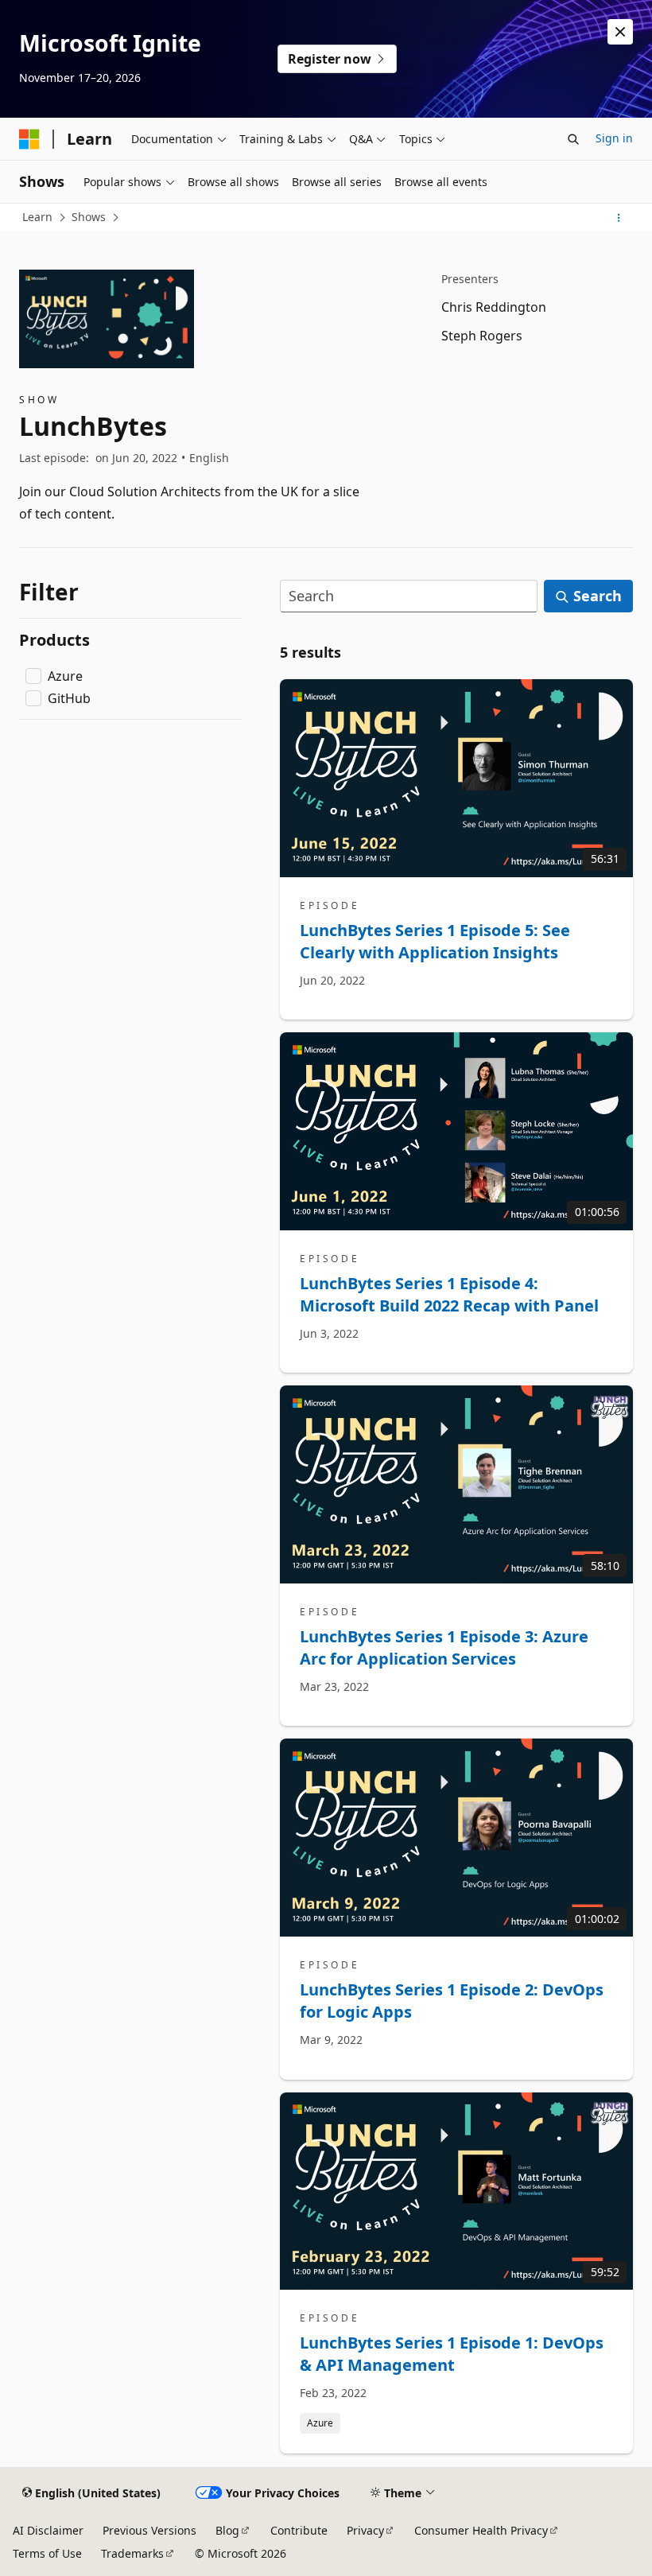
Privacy (365, 2530)
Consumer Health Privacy (481, 2530)
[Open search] (573, 139)
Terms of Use (47, 2553)
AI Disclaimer (48, 2530)
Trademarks (132, 2553)
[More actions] (619, 218)
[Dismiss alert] (620, 32)
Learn (37, 217)
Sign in (614, 138)
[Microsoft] (29, 139)
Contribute (299, 2530)
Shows (89, 217)
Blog (227, 2530)
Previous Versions (149, 2530)
